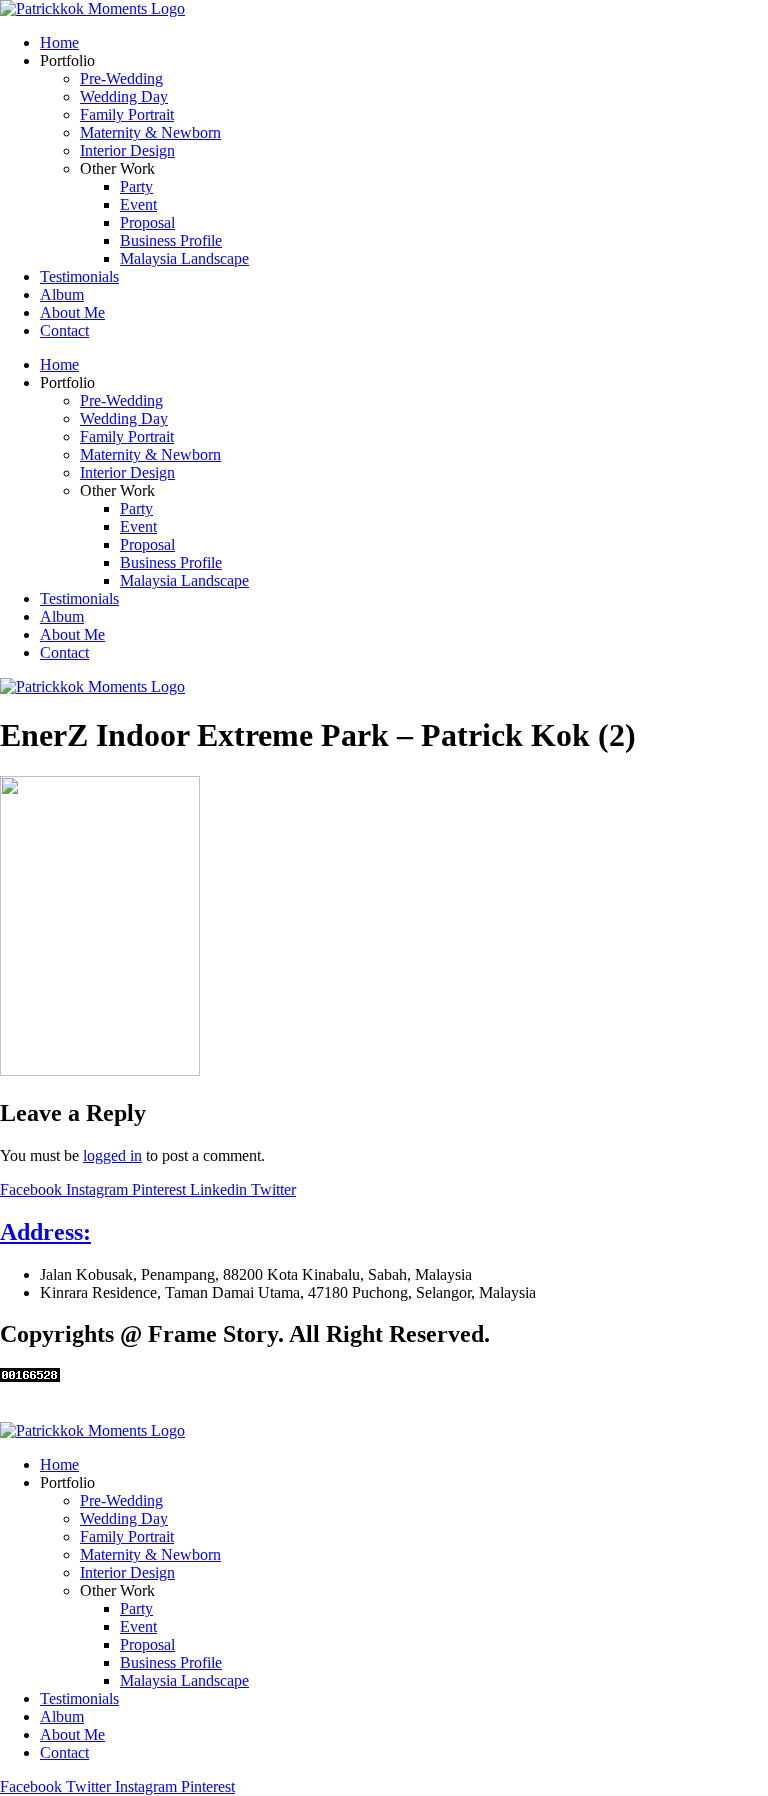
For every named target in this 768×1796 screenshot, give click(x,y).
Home (59, 42)
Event (138, 204)
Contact (64, 330)
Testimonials (79, 276)
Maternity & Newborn (150, 132)
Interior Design (127, 150)
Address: (45, 1232)
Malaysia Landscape (184, 258)
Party (136, 186)
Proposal (147, 222)
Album (62, 294)
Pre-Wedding (121, 78)
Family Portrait (127, 114)
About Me (72, 312)
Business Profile (171, 240)
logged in (112, 1155)
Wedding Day (124, 96)
